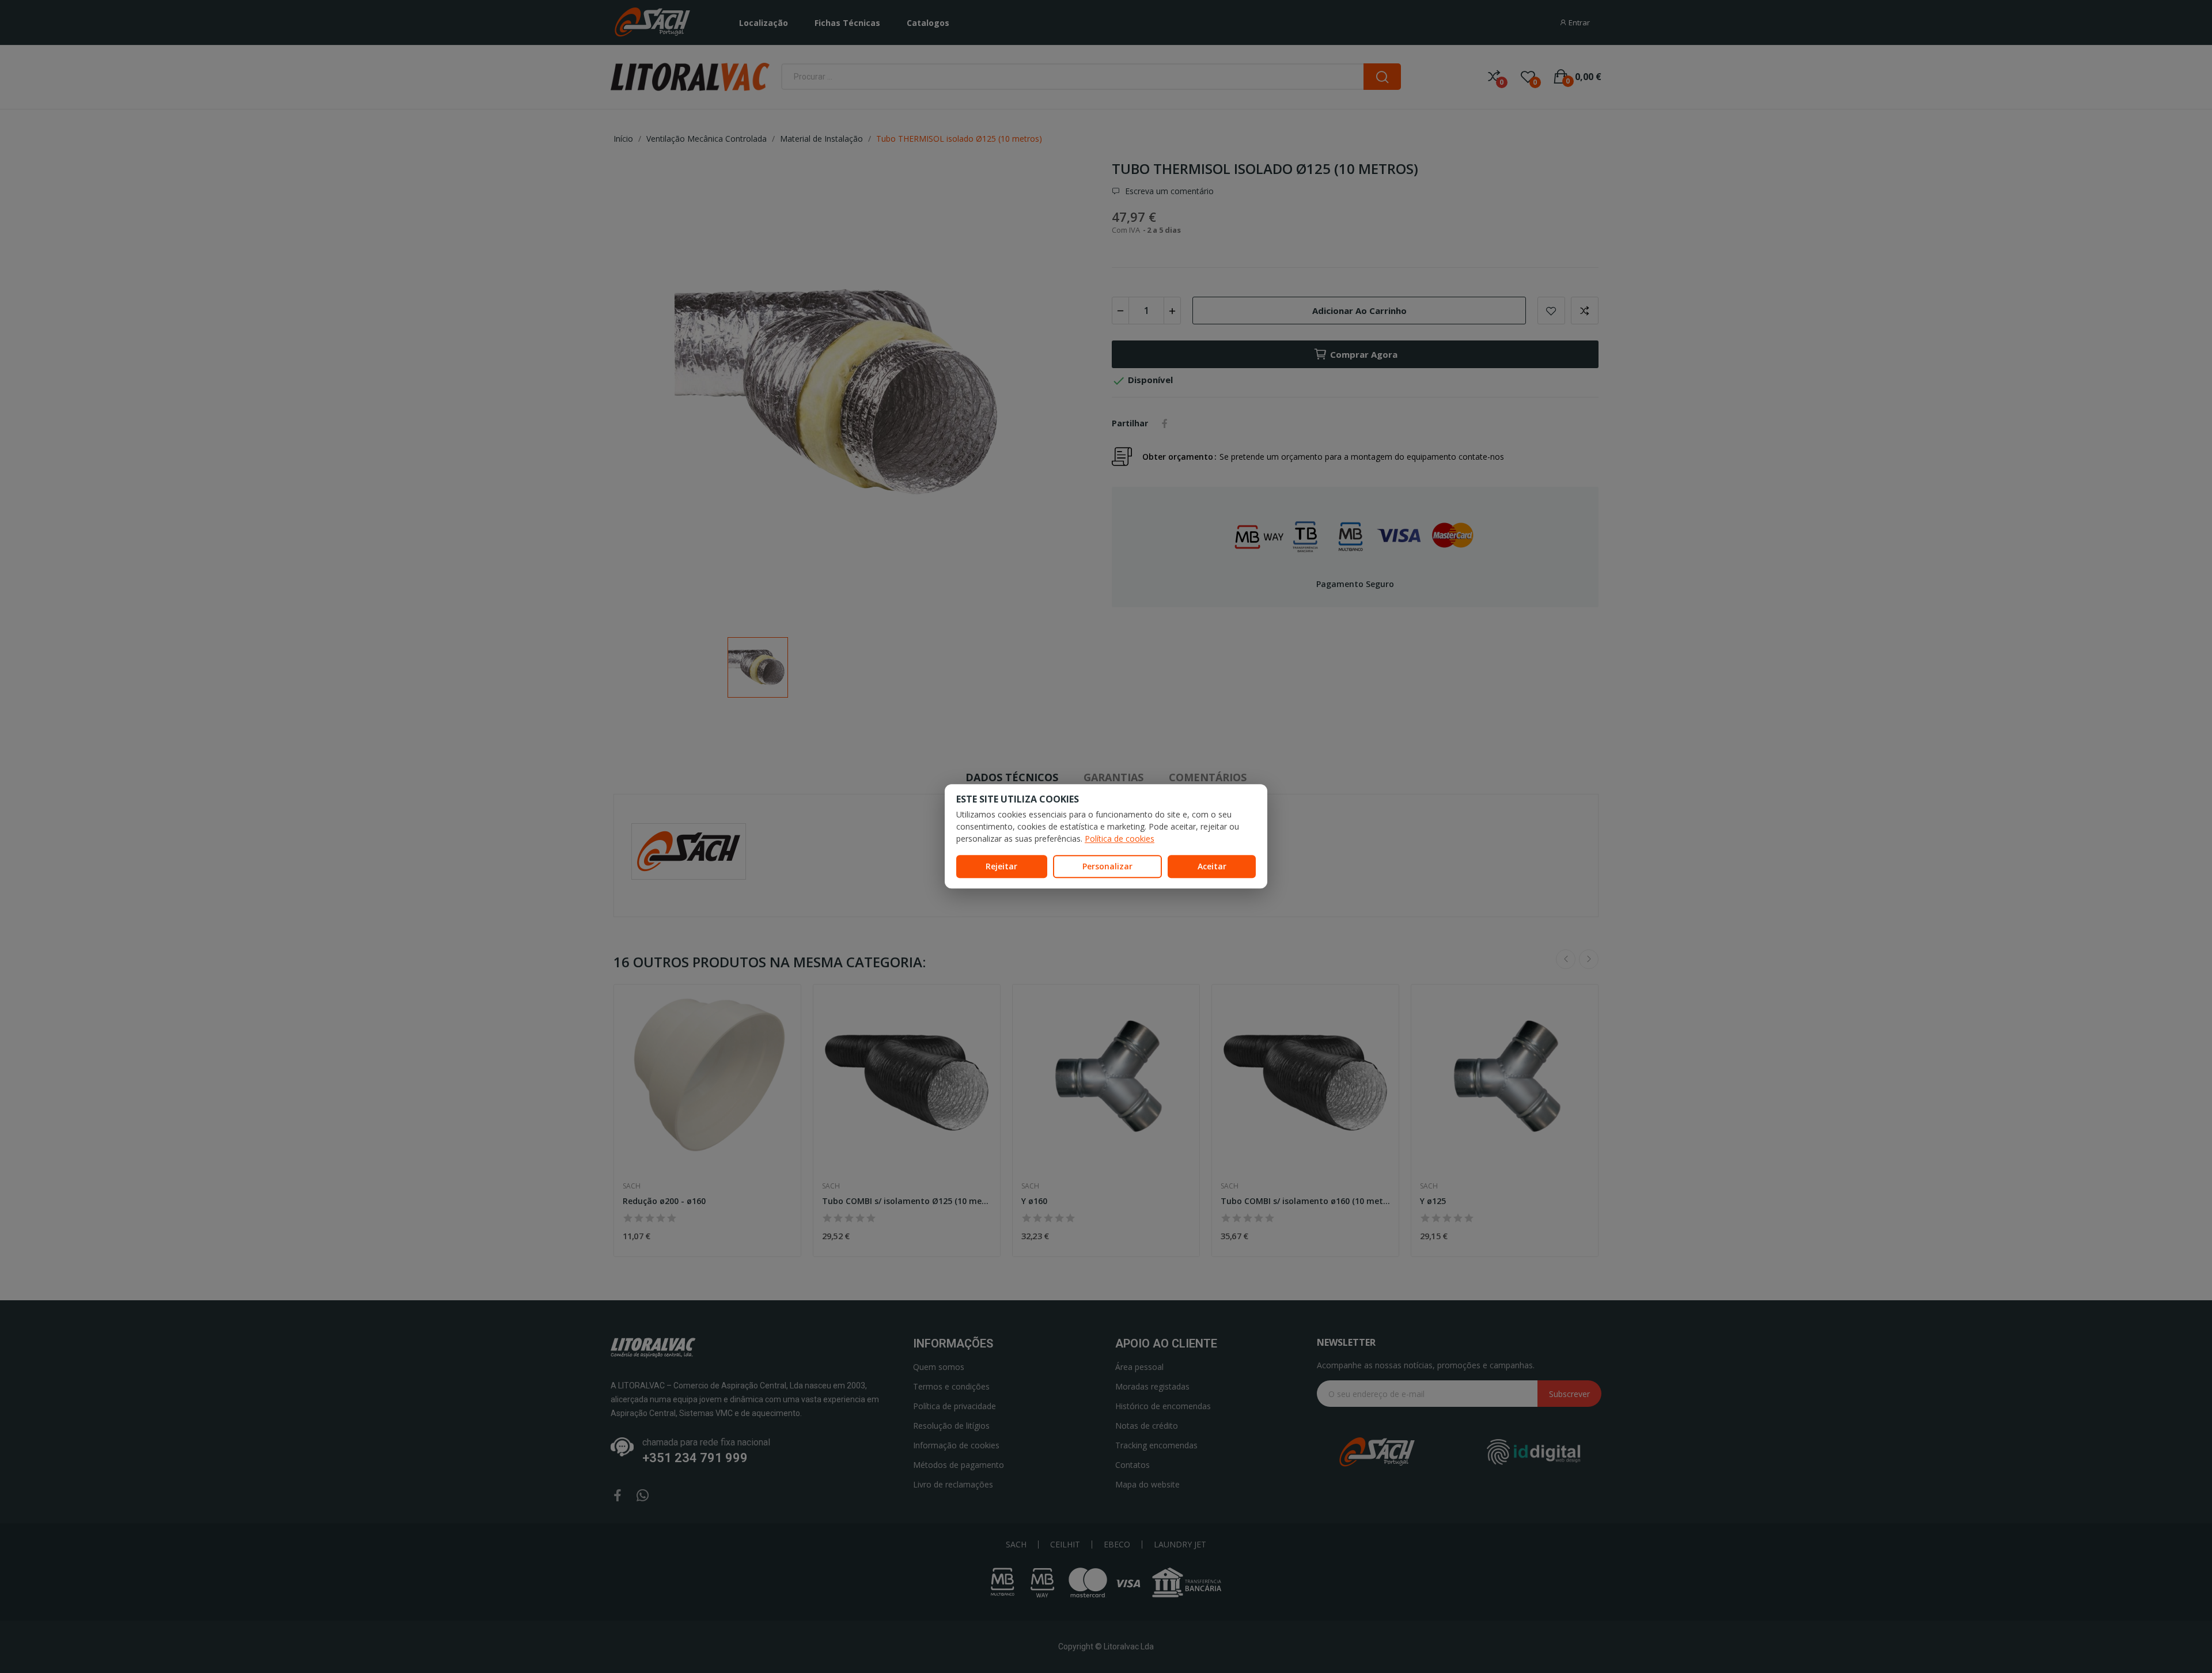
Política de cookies (1120, 839)
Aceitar (1212, 866)
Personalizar (1107, 866)
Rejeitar (1001, 866)
